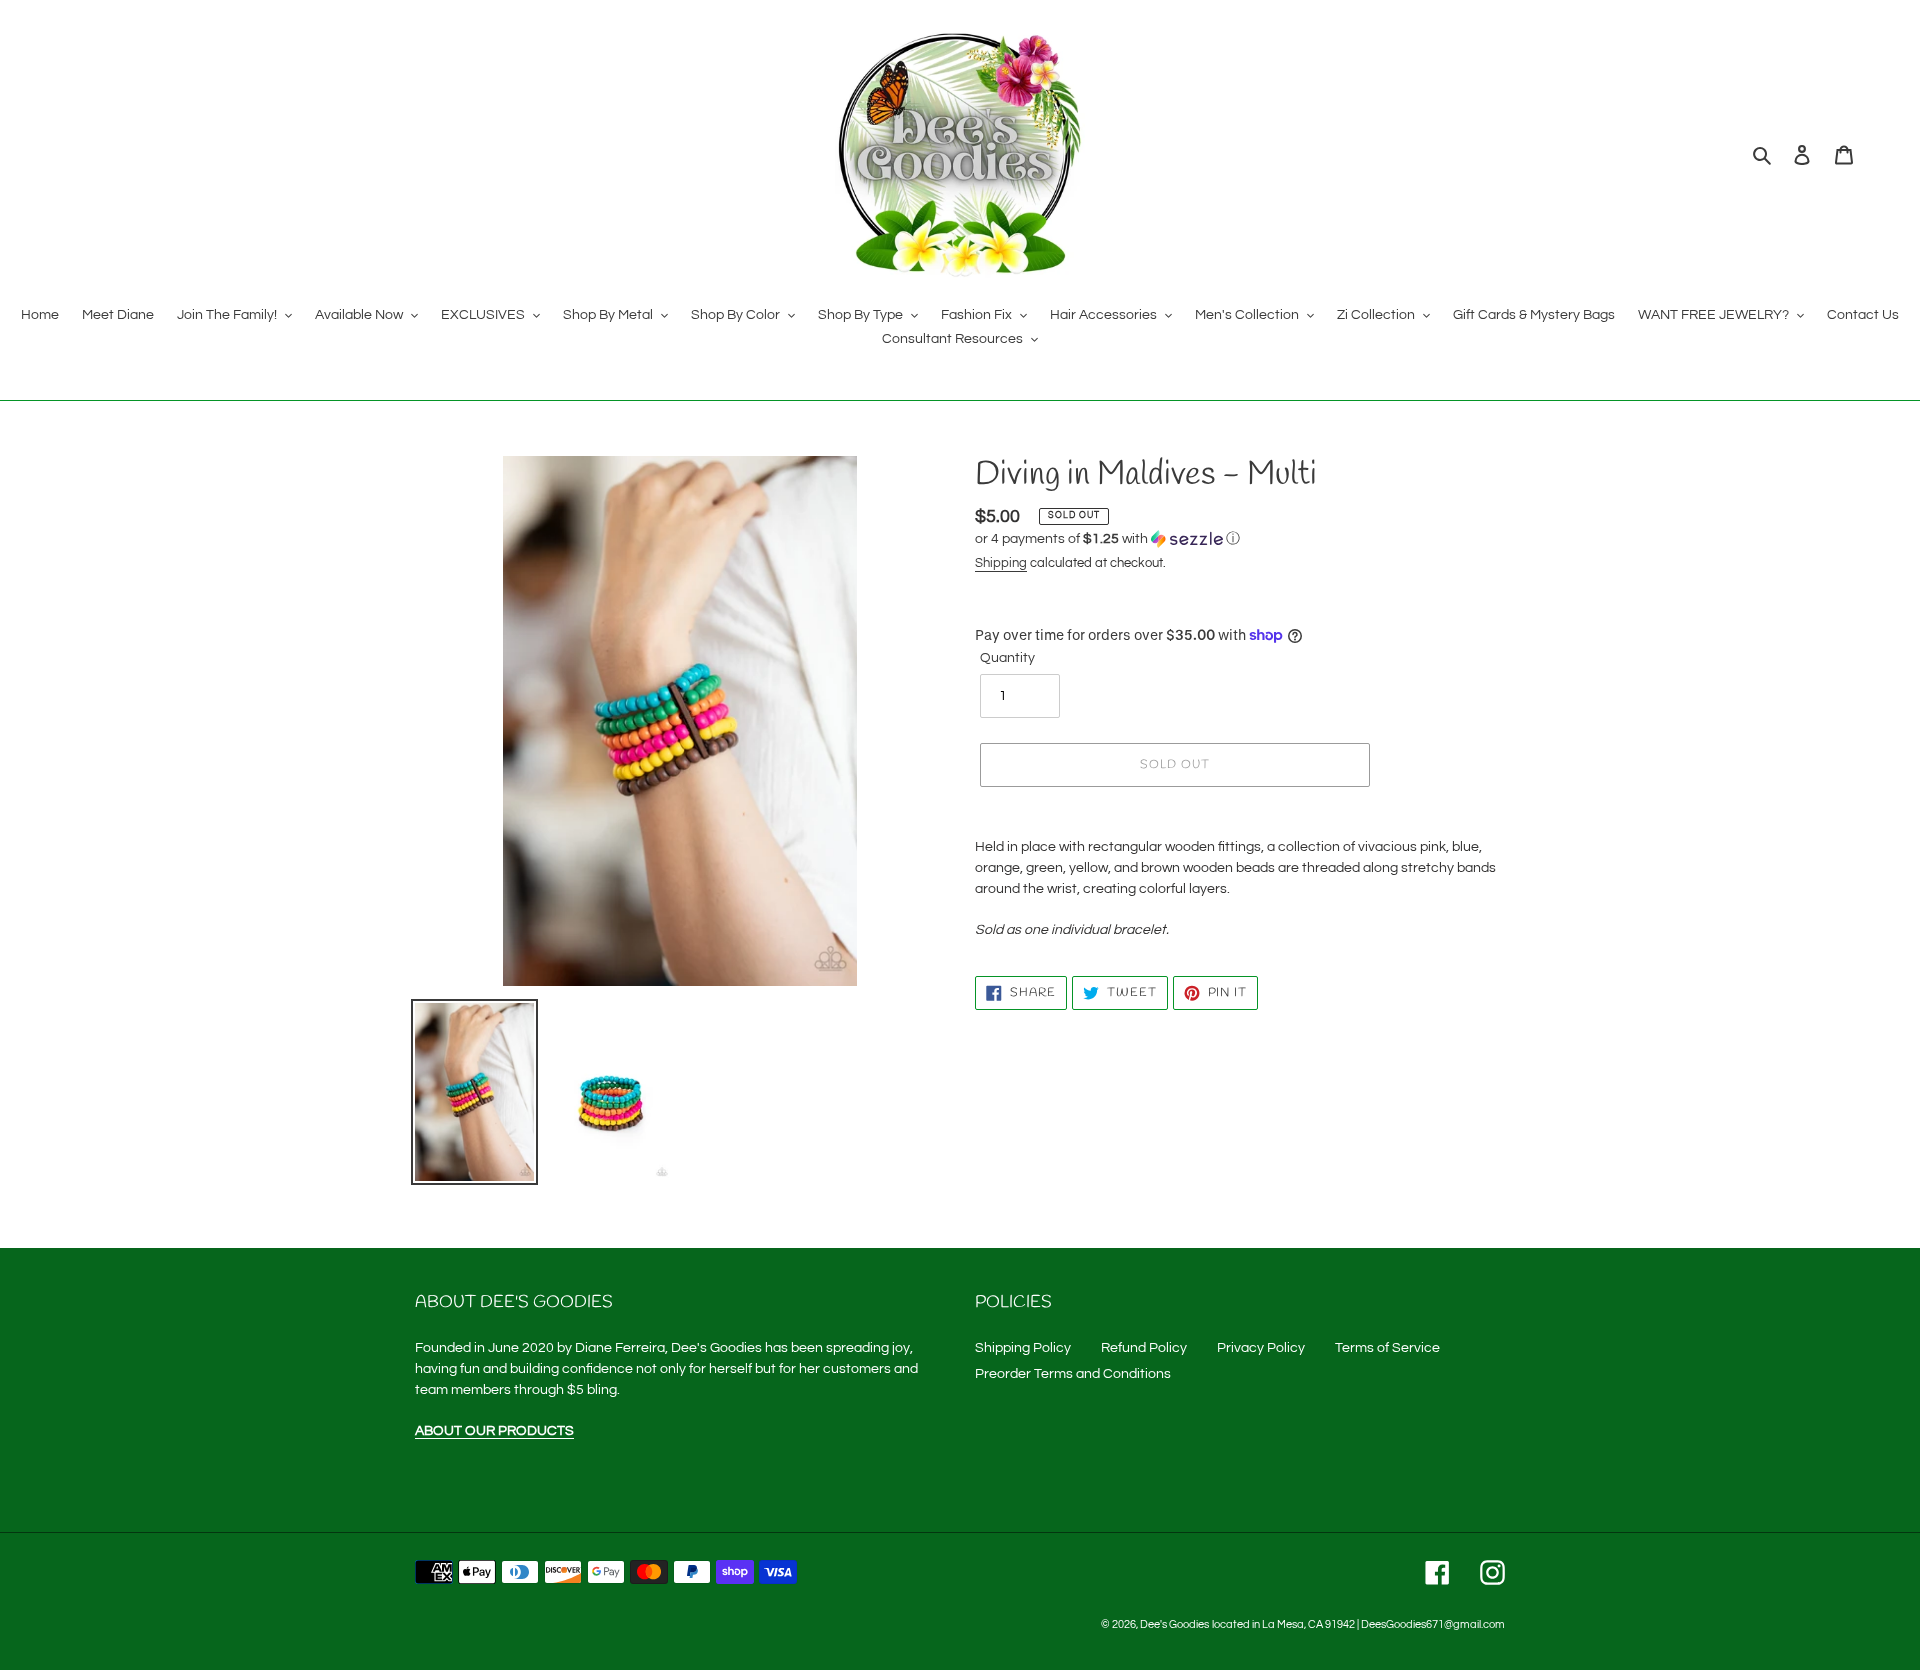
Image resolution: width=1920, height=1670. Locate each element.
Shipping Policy (1023, 1348)
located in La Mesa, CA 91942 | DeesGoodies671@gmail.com (1358, 1624)
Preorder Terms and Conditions (1073, 1374)
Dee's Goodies (1174, 1624)
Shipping (1001, 563)
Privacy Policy (1261, 1348)
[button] (1107, 539)
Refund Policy (1144, 1348)
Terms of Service (1387, 1348)
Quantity (1007, 658)
